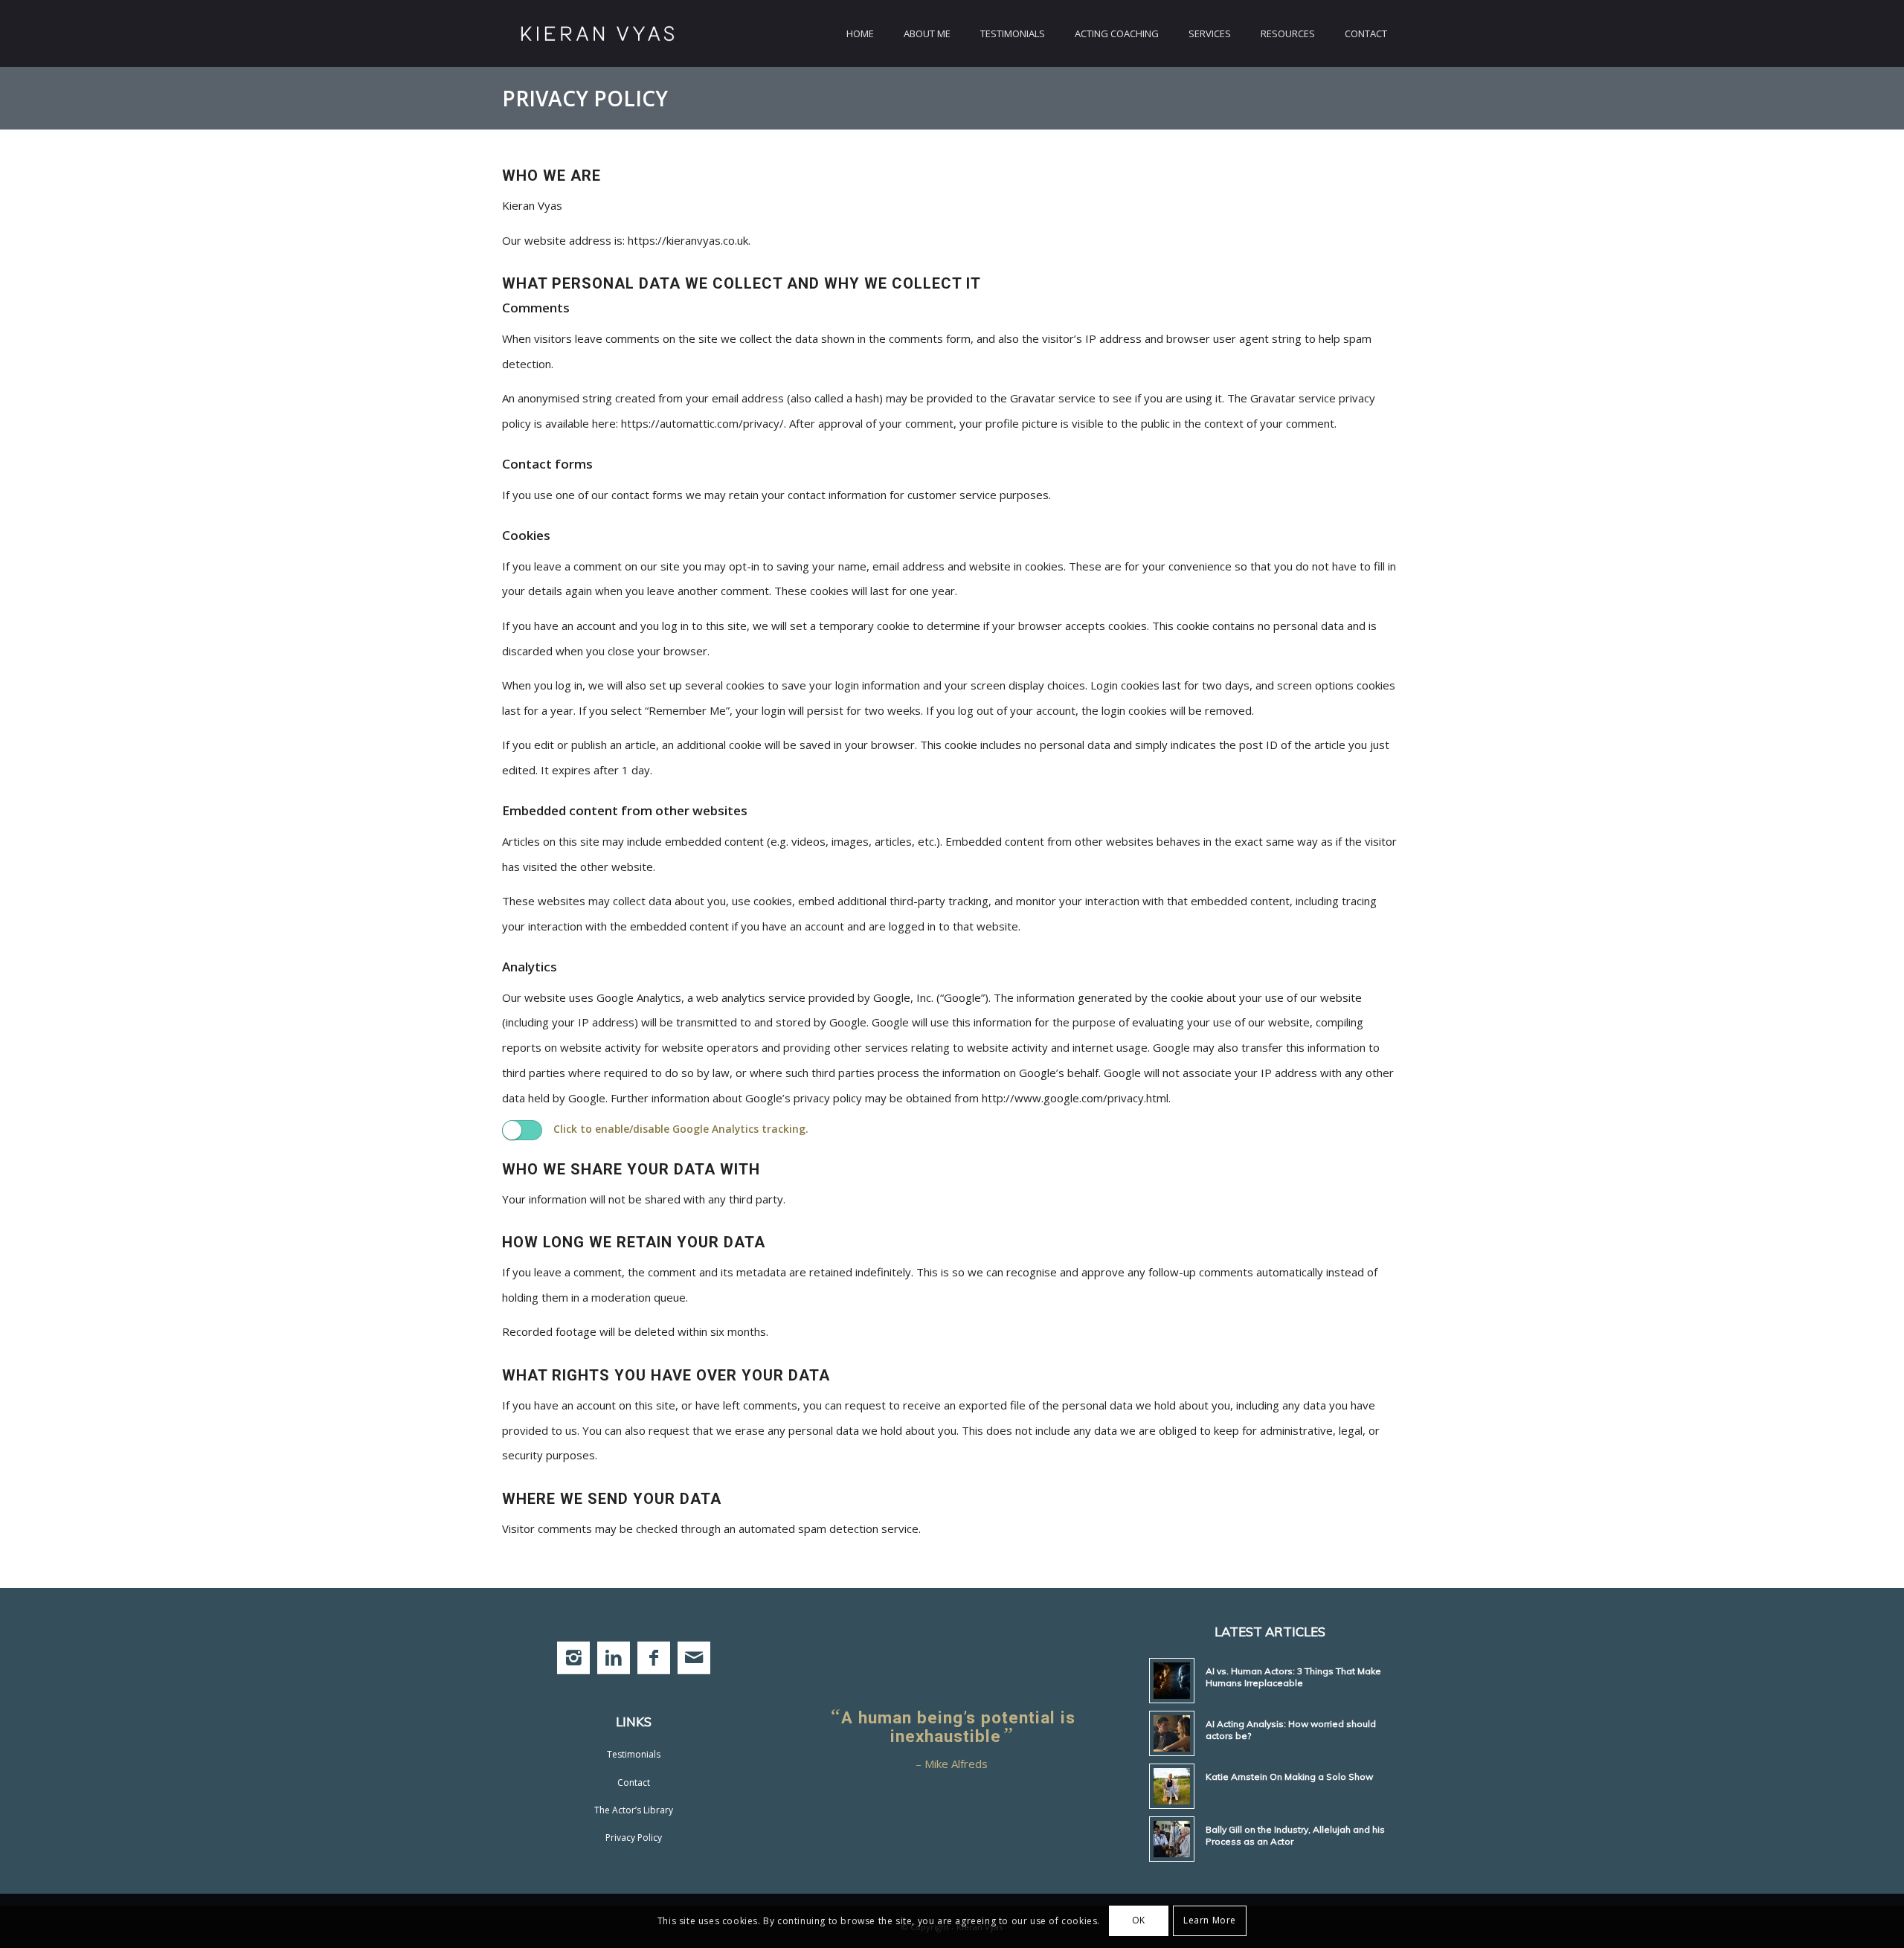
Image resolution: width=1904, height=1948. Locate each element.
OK (1139, 1920)
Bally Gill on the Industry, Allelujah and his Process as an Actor (1295, 1835)
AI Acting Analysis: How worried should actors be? (1291, 1730)
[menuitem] (860, 33)
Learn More (1210, 1920)
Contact (634, 1783)
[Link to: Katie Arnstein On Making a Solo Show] (1172, 1786)
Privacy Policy (585, 98)
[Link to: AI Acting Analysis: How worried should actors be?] (1172, 1733)
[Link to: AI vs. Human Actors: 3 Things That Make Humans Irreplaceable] (1172, 1681)
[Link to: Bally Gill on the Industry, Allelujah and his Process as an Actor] (1172, 1839)
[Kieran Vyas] (598, 33)
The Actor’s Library (634, 1810)
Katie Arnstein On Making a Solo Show (1289, 1777)
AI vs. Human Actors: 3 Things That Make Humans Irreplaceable (1293, 1677)
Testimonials (634, 1754)
